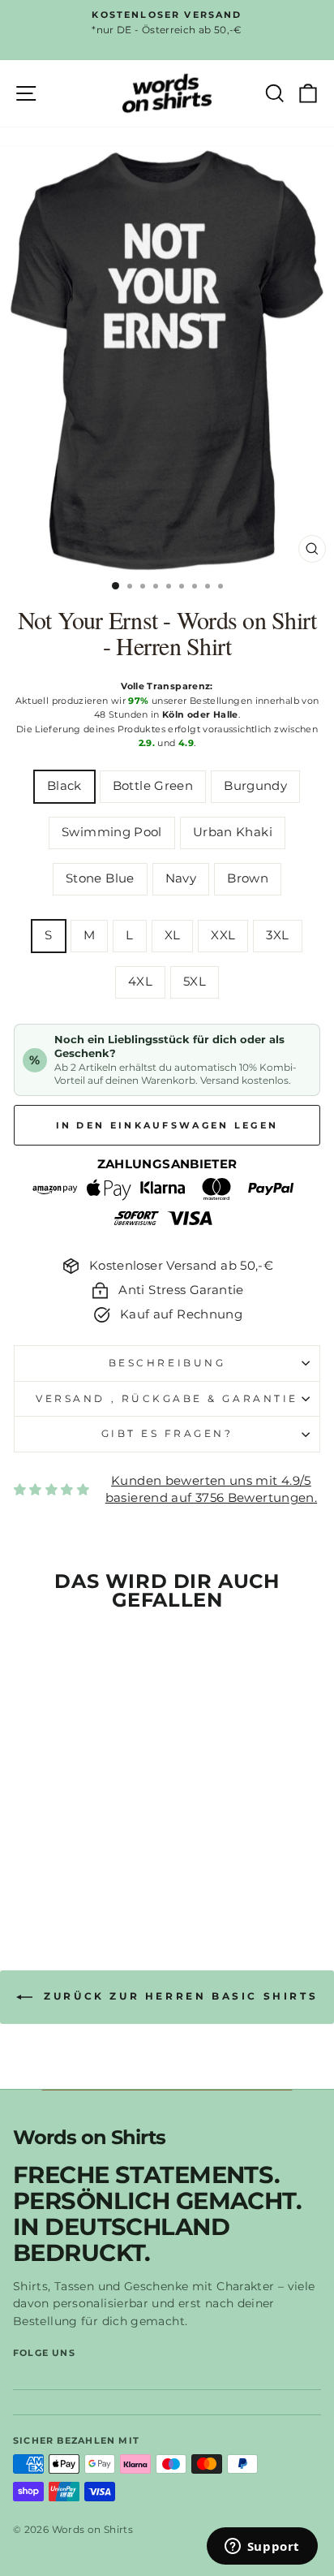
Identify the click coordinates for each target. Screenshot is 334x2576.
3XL (277, 935)
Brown (248, 878)
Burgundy (255, 786)
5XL (195, 982)
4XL (140, 982)
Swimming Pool (112, 832)
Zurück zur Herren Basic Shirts (179, 1996)
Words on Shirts (89, 2138)
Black (64, 786)
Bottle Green (153, 786)
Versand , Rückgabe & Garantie (167, 1399)
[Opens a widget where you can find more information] (262, 2548)
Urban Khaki (233, 832)
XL (173, 935)
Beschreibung (167, 1363)
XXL (223, 935)
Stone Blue (100, 878)
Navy (181, 878)
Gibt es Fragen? (167, 1434)
